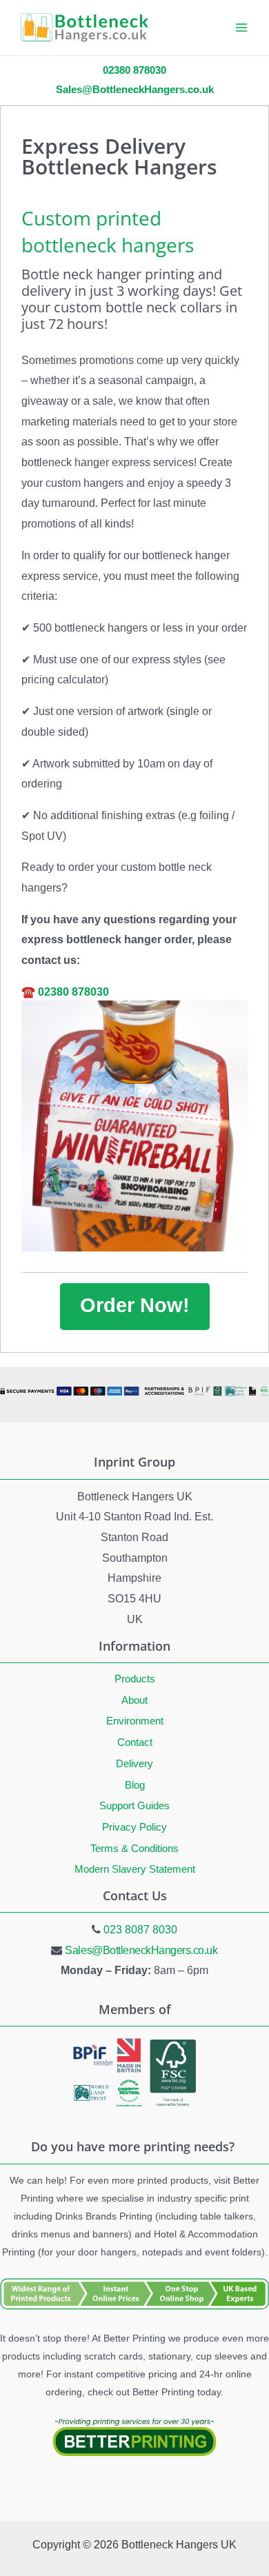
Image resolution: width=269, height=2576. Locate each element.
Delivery (134, 1764)
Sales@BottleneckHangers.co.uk (141, 1950)
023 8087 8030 (140, 1930)
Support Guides (134, 1806)
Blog (135, 1785)
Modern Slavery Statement (135, 1869)
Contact (135, 1742)
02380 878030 (73, 992)
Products (135, 1679)
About (134, 1700)
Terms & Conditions (134, 1849)
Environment (135, 1721)
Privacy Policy (134, 1827)
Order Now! (135, 1305)
